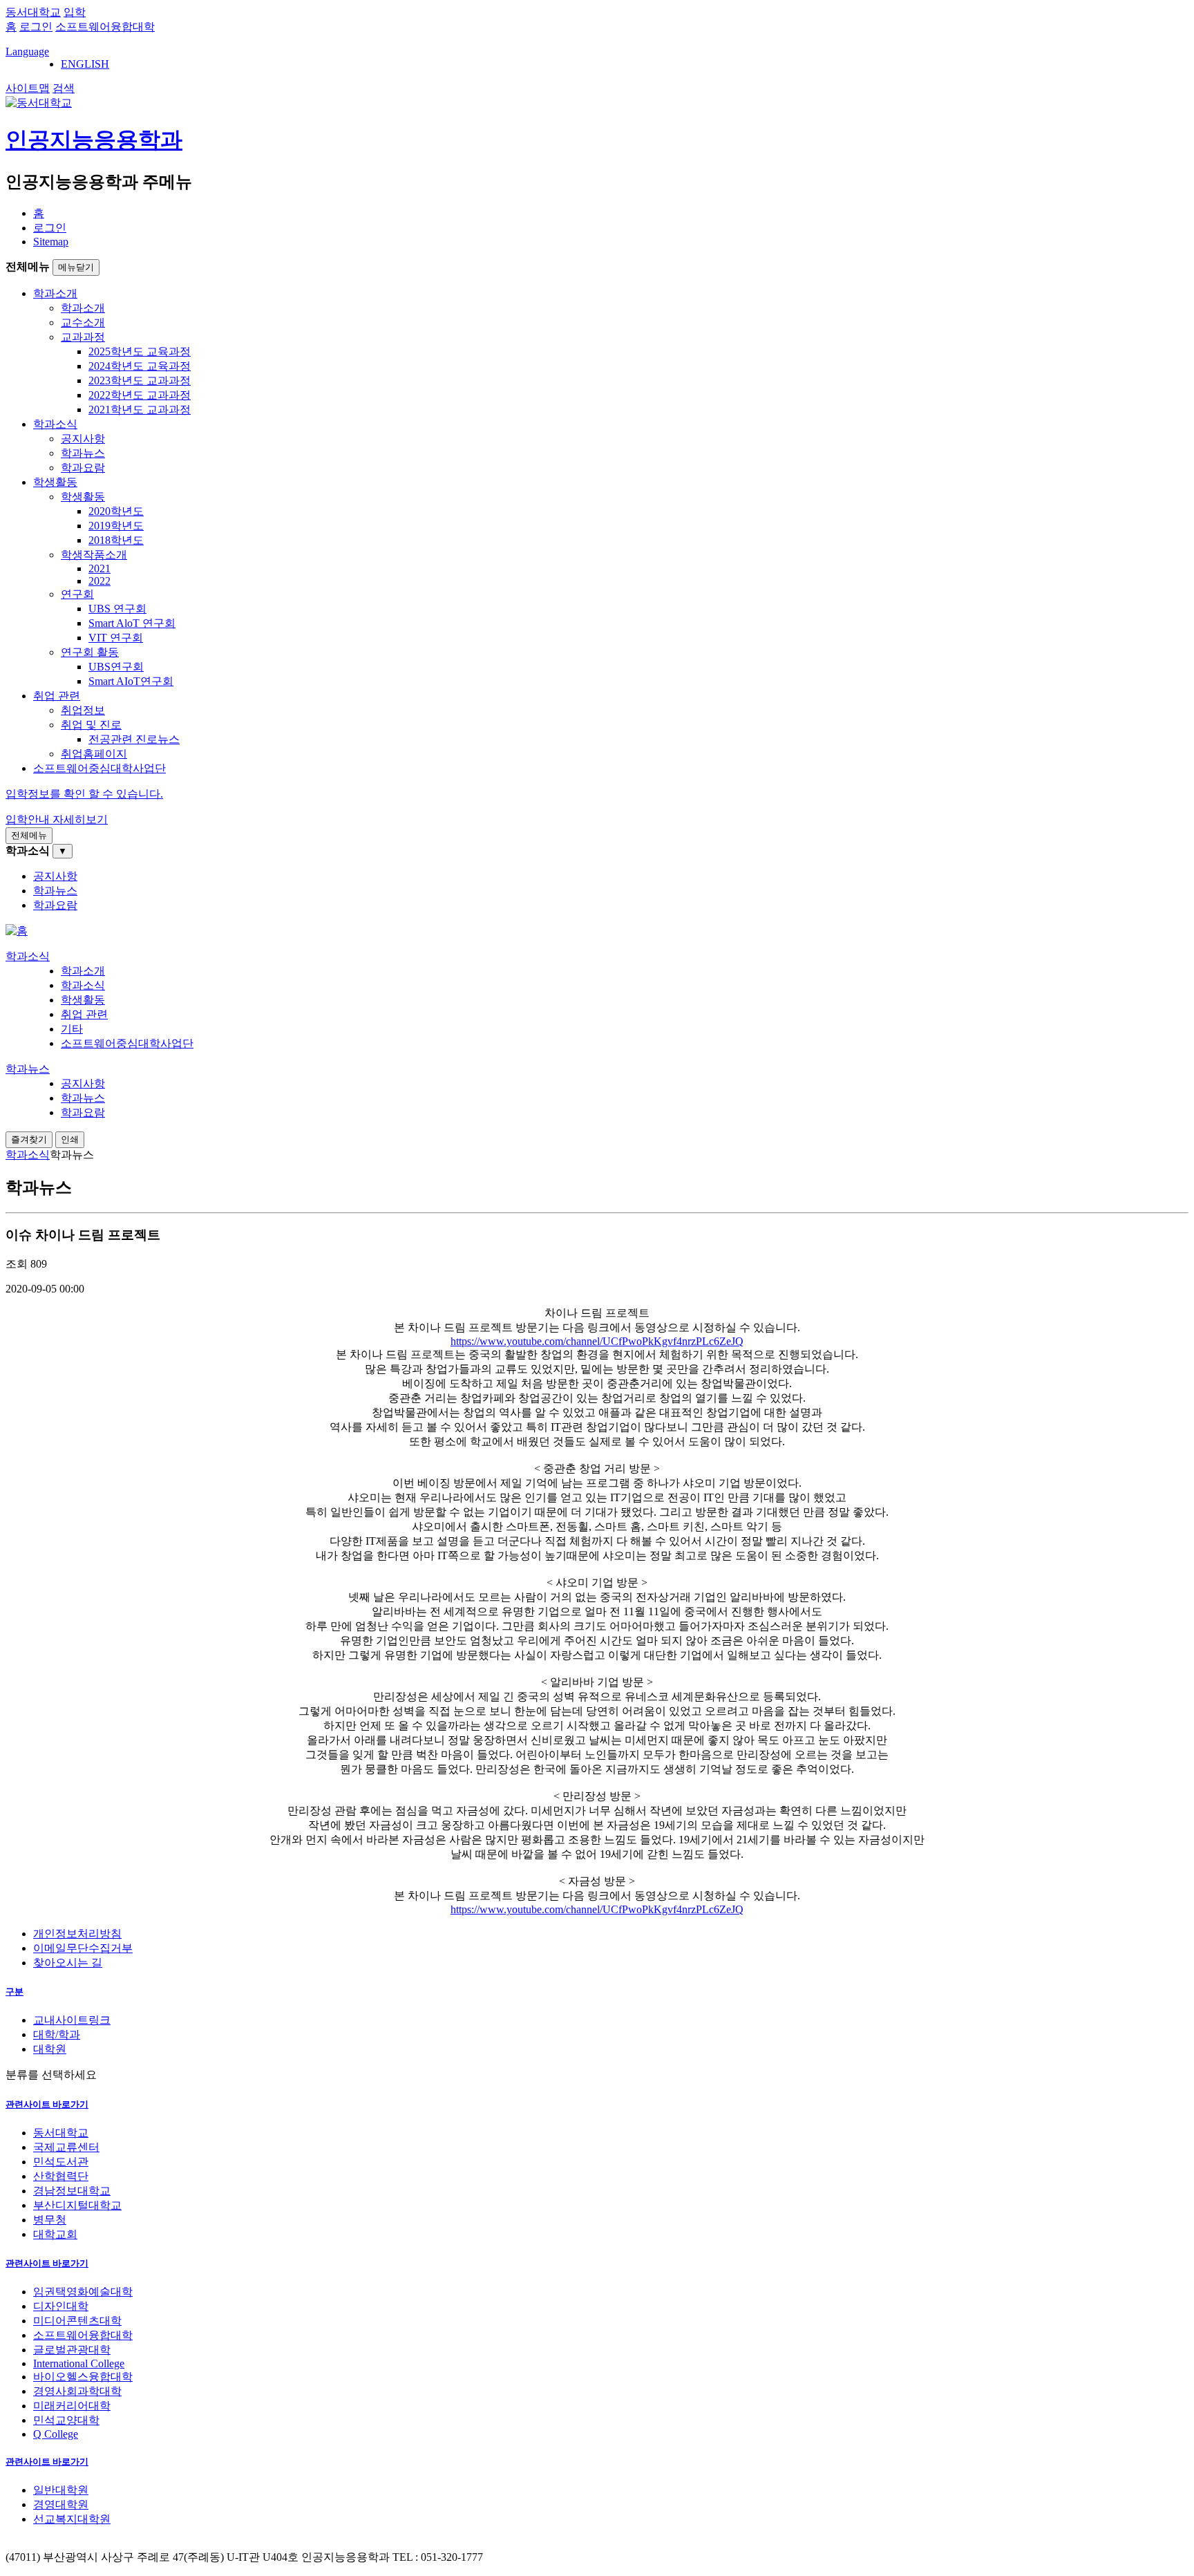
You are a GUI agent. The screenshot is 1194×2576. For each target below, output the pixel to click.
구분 (15, 1992)
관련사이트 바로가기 (47, 2104)
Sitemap (51, 242)
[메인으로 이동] (17, 931)
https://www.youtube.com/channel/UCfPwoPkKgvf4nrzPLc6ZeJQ (597, 1341)
